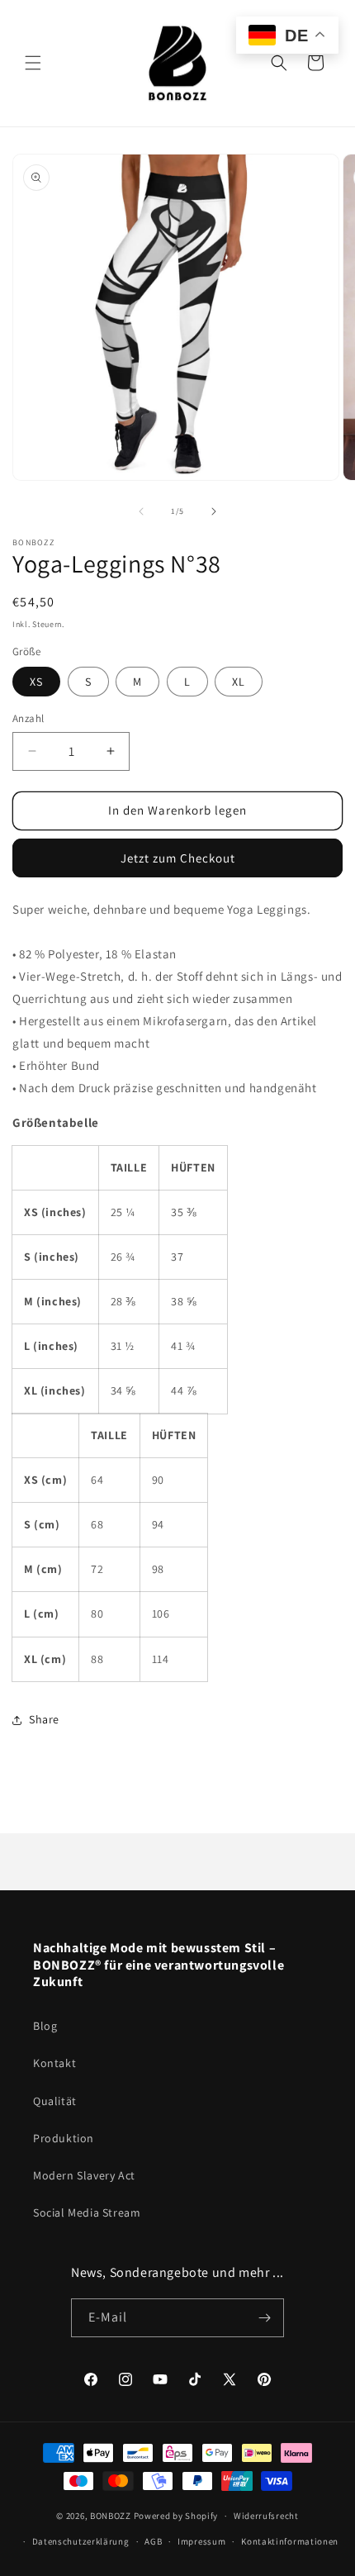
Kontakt (54, 2063)
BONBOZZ (111, 2516)
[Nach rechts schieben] (214, 511)
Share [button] (44, 1719)
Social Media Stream (87, 2212)
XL (239, 682)
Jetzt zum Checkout (178, 858)
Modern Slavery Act (84, 2175)
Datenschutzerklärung (81, 2541)
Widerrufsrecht (266, 2516)
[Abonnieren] (265, 2318)
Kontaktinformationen (290, 2541)
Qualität (55, 2101)
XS (36, 682)
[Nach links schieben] (141, 511)
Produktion (64, 2138)
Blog (45, 2026)
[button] (33, 63)
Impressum (201, 2541)
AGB (153, 2541)
